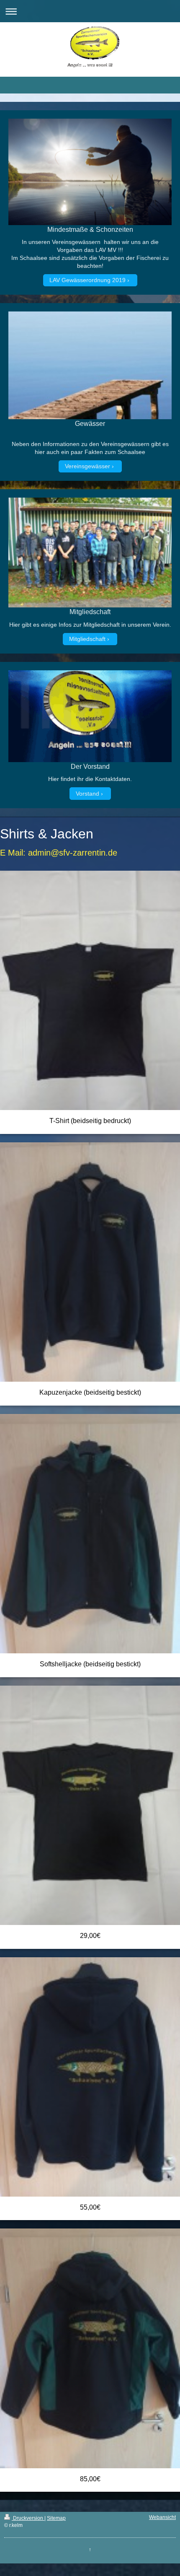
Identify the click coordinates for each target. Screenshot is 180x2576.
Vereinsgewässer (87, 466)
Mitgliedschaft (87, 639)
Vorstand (87, 794)
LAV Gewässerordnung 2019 (87, 280)
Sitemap (56, 2518)
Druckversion (28, 2518)
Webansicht (162, 2517)
